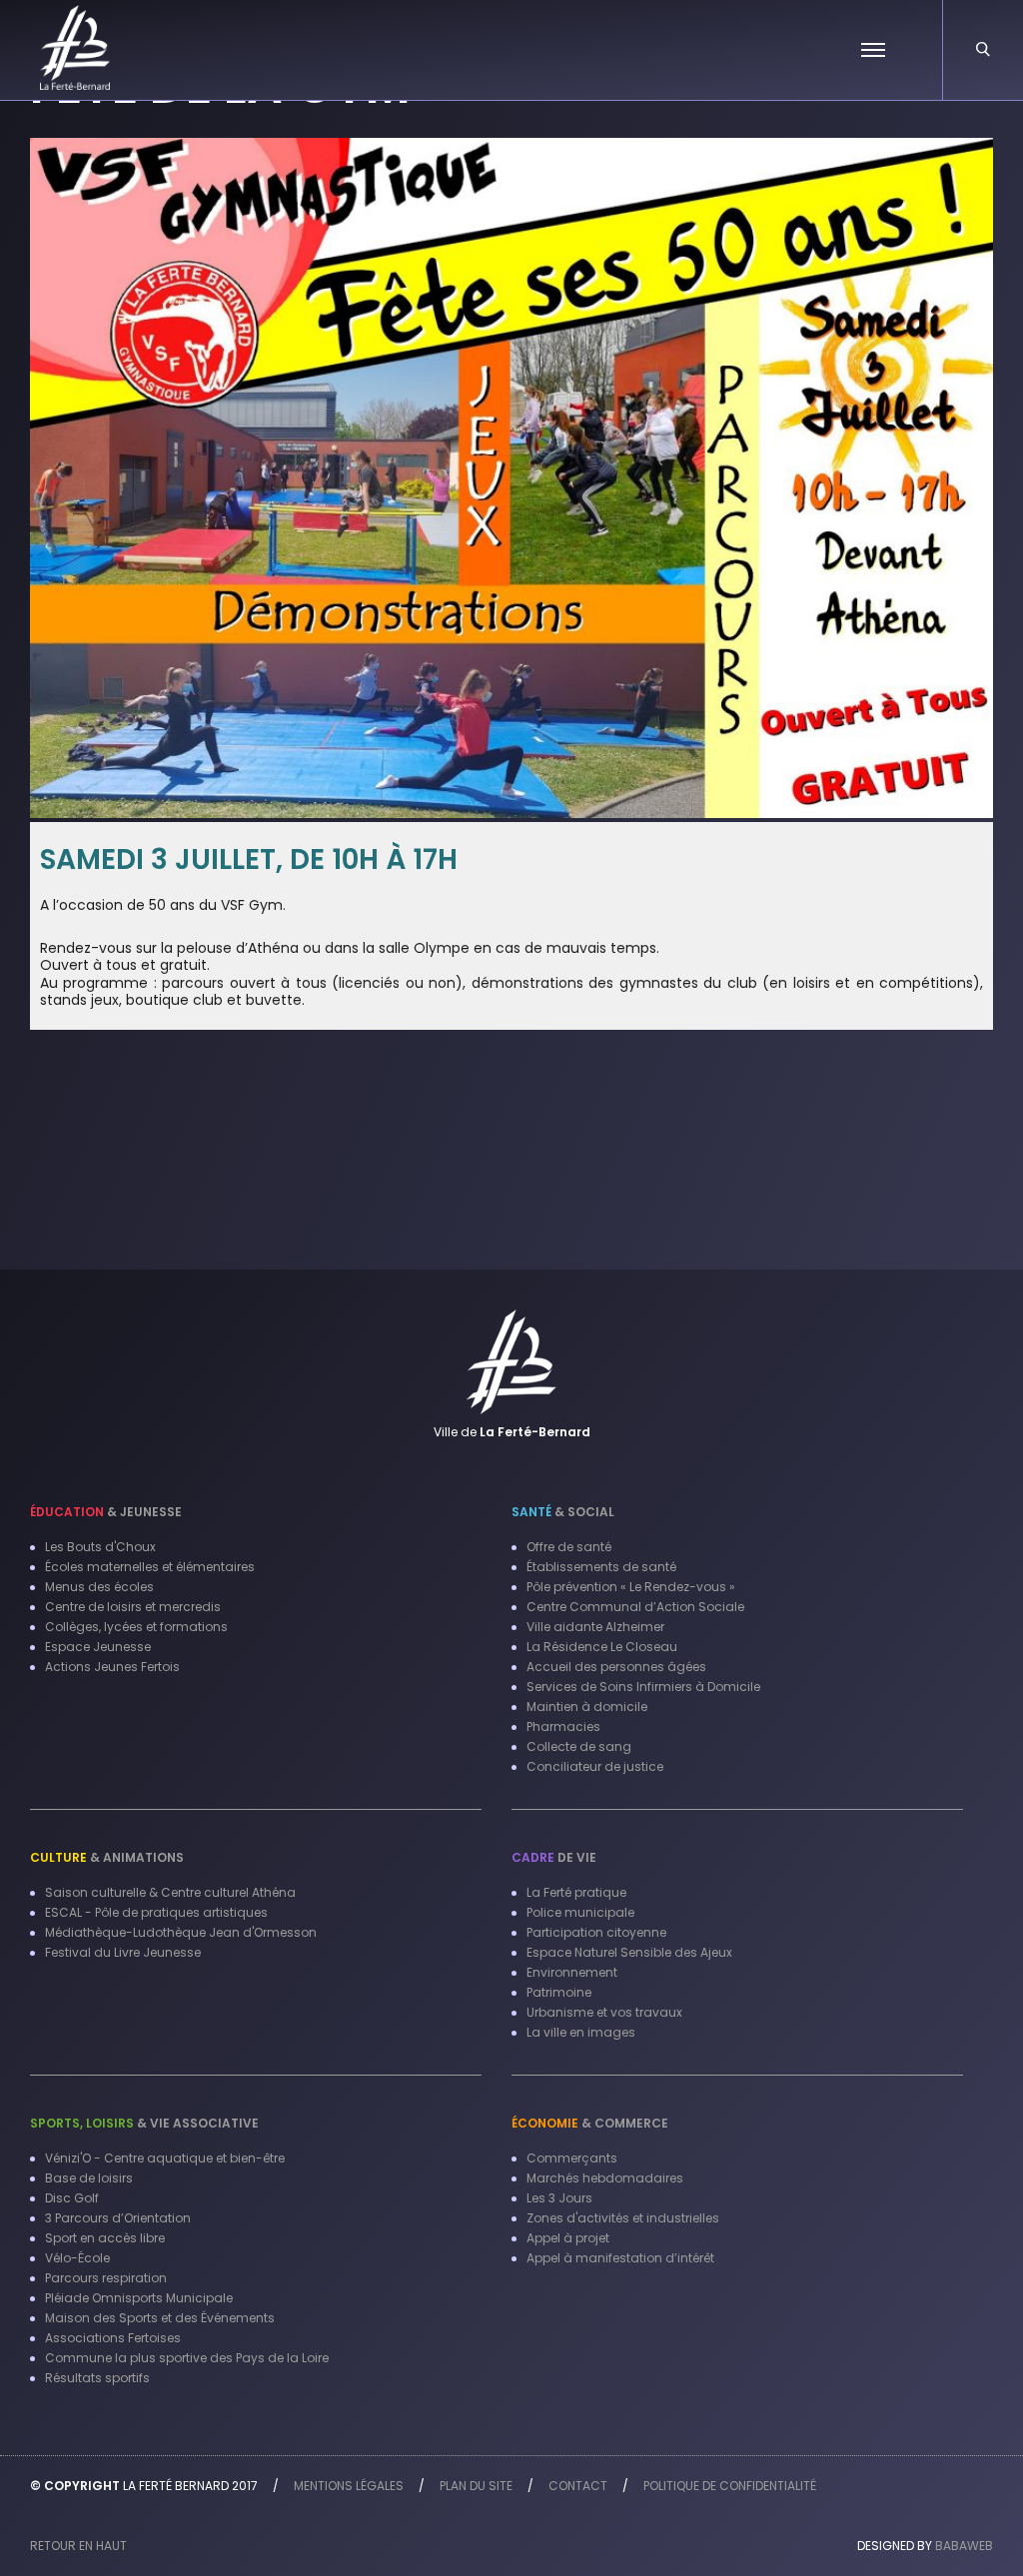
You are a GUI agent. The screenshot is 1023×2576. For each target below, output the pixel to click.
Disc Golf (72, 2198)
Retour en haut (78, 2546)
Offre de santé (569, 1547)
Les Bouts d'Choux (100, 1547)
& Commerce (590, 2123)
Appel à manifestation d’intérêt (620, 2258)
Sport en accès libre (105, 2238)
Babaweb (964, 2546)
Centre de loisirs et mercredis (133, 1607)
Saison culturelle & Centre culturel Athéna (170, 1892)
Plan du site (476, 2486)
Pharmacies (563, 1726)
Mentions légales (349, 2486)
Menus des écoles (99, 1587)
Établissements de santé (601, 1567)
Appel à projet (568, 2238)
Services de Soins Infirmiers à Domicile (643, 1687)
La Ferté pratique (576, 1892)
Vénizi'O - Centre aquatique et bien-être (165, 2158)
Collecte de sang (579, 1746)
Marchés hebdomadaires (605, 2178)
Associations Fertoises (113, 2338)
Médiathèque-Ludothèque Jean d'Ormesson (181, 1932)
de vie (554, 1857)
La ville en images (581, 2032)
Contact (578, 2486)
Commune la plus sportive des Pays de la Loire (187, 2358)
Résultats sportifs (97, 2378)
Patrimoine (559, 1992)
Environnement (572, 1972)
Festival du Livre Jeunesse (123, 1952)
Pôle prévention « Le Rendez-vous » (631, 1587)
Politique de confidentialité (730, 2486)
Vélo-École (77, 2258)
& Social (563, 1512)
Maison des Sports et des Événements (160, 2318)
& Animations (107, 1857)
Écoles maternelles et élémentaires (150, 1567)
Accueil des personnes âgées (616, 1667)
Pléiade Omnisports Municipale (139, 2298)
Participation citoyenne (596, 1932)
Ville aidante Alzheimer (595, 1627)
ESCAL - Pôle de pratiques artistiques (156, 1912)
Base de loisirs (89, 2178)
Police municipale (580, 1912)
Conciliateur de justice (595, 1766)
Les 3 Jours (559, 2198)
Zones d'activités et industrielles (623, 2218)
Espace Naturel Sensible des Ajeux (629, 1952)
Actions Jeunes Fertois (112, 1667)
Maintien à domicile (587, 1707)
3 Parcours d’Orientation (118, 2218)
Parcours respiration (106, 2278)
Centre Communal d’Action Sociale (635, 1607)
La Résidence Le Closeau (602, 1647)
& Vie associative (144, 2123)
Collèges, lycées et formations (136, 1627)
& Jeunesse (106, 1512)
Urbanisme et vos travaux (604, 2012)
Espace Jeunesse (98, 1647)
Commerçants (572, 2158)
